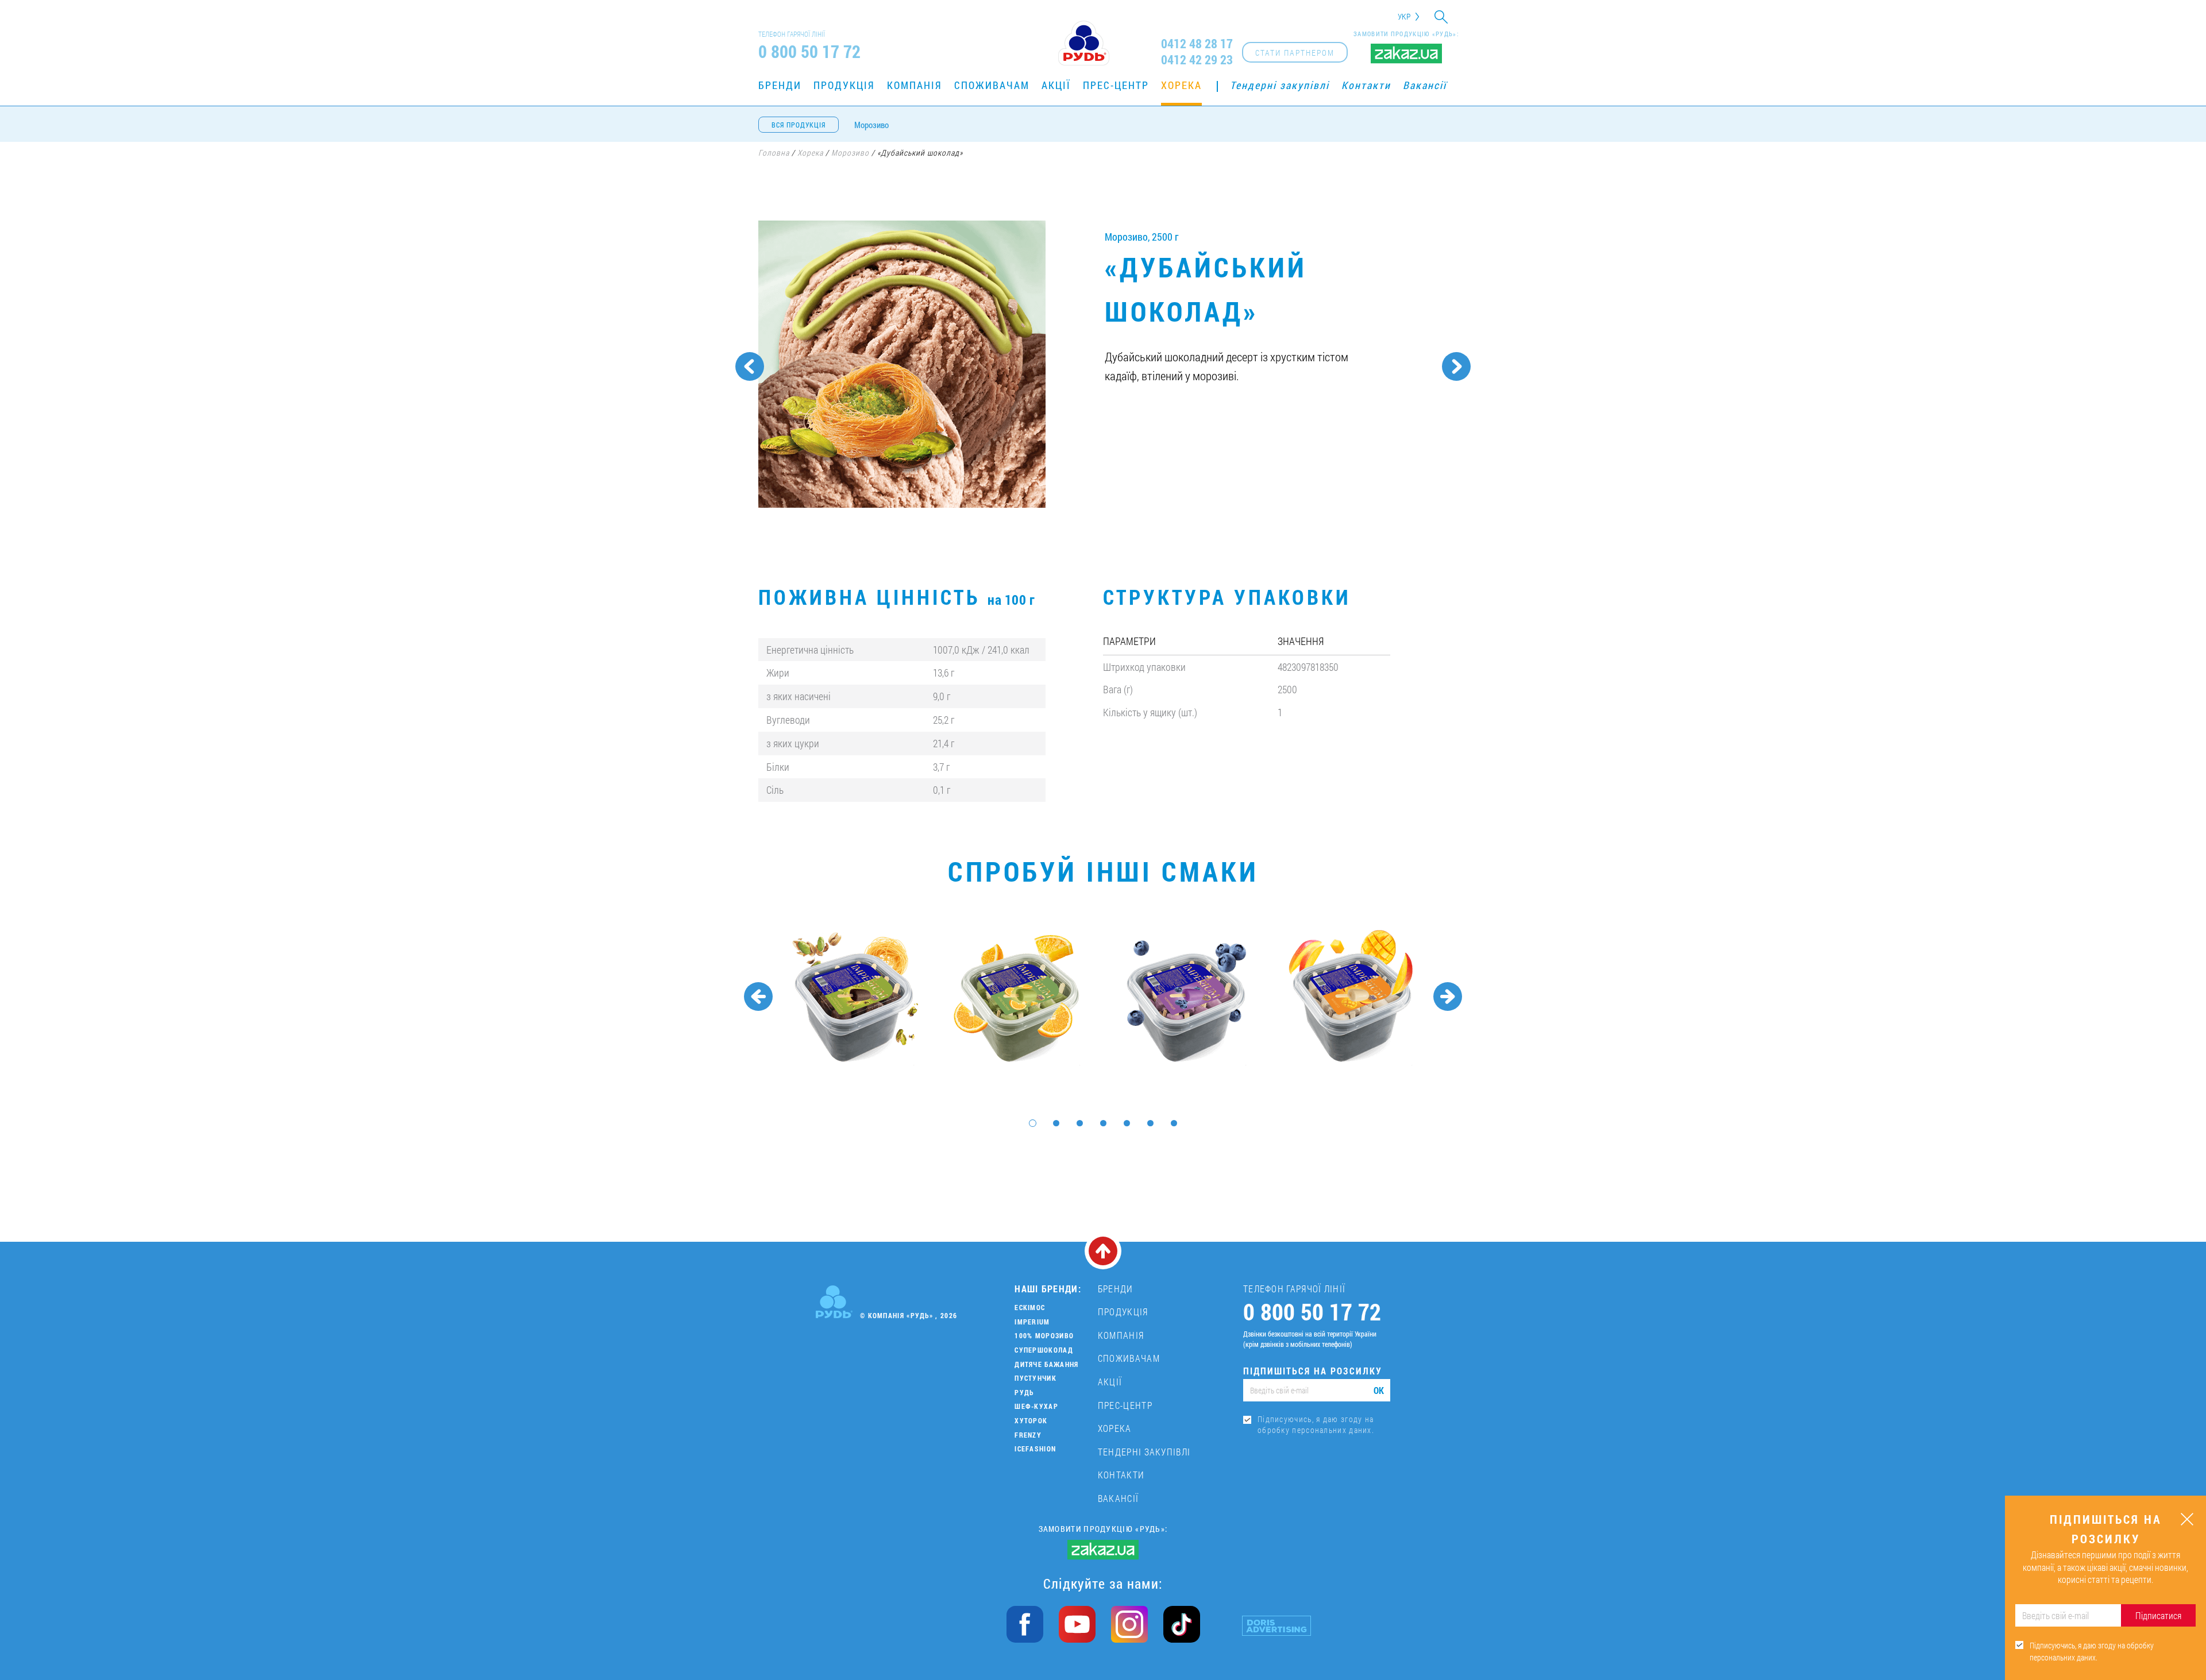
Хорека (1181, 85)
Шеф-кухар (1036, 1406)
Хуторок (1031, 1420)
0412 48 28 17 (1197, 44)
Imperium (1032, 1322)
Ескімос (1030, 1307)
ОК (1379, 1390)
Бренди (780, 85)
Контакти (1366, 85)
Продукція (844, 85)
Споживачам (992, 85)
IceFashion (1035, 1449)
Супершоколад (1044, 1350)
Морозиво (871, 125)
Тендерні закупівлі (1280, 85)
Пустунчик (1035, 1378)
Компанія (915, 85)
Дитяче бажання (1046, 1364)
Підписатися (2158, 1615)
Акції (1056, 85)
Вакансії (1425, 85)
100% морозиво (1044, 1335)
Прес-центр (1116, 85)
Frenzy (1028, 1435)
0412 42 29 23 (1197, 60)
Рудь (1024, 1392)
